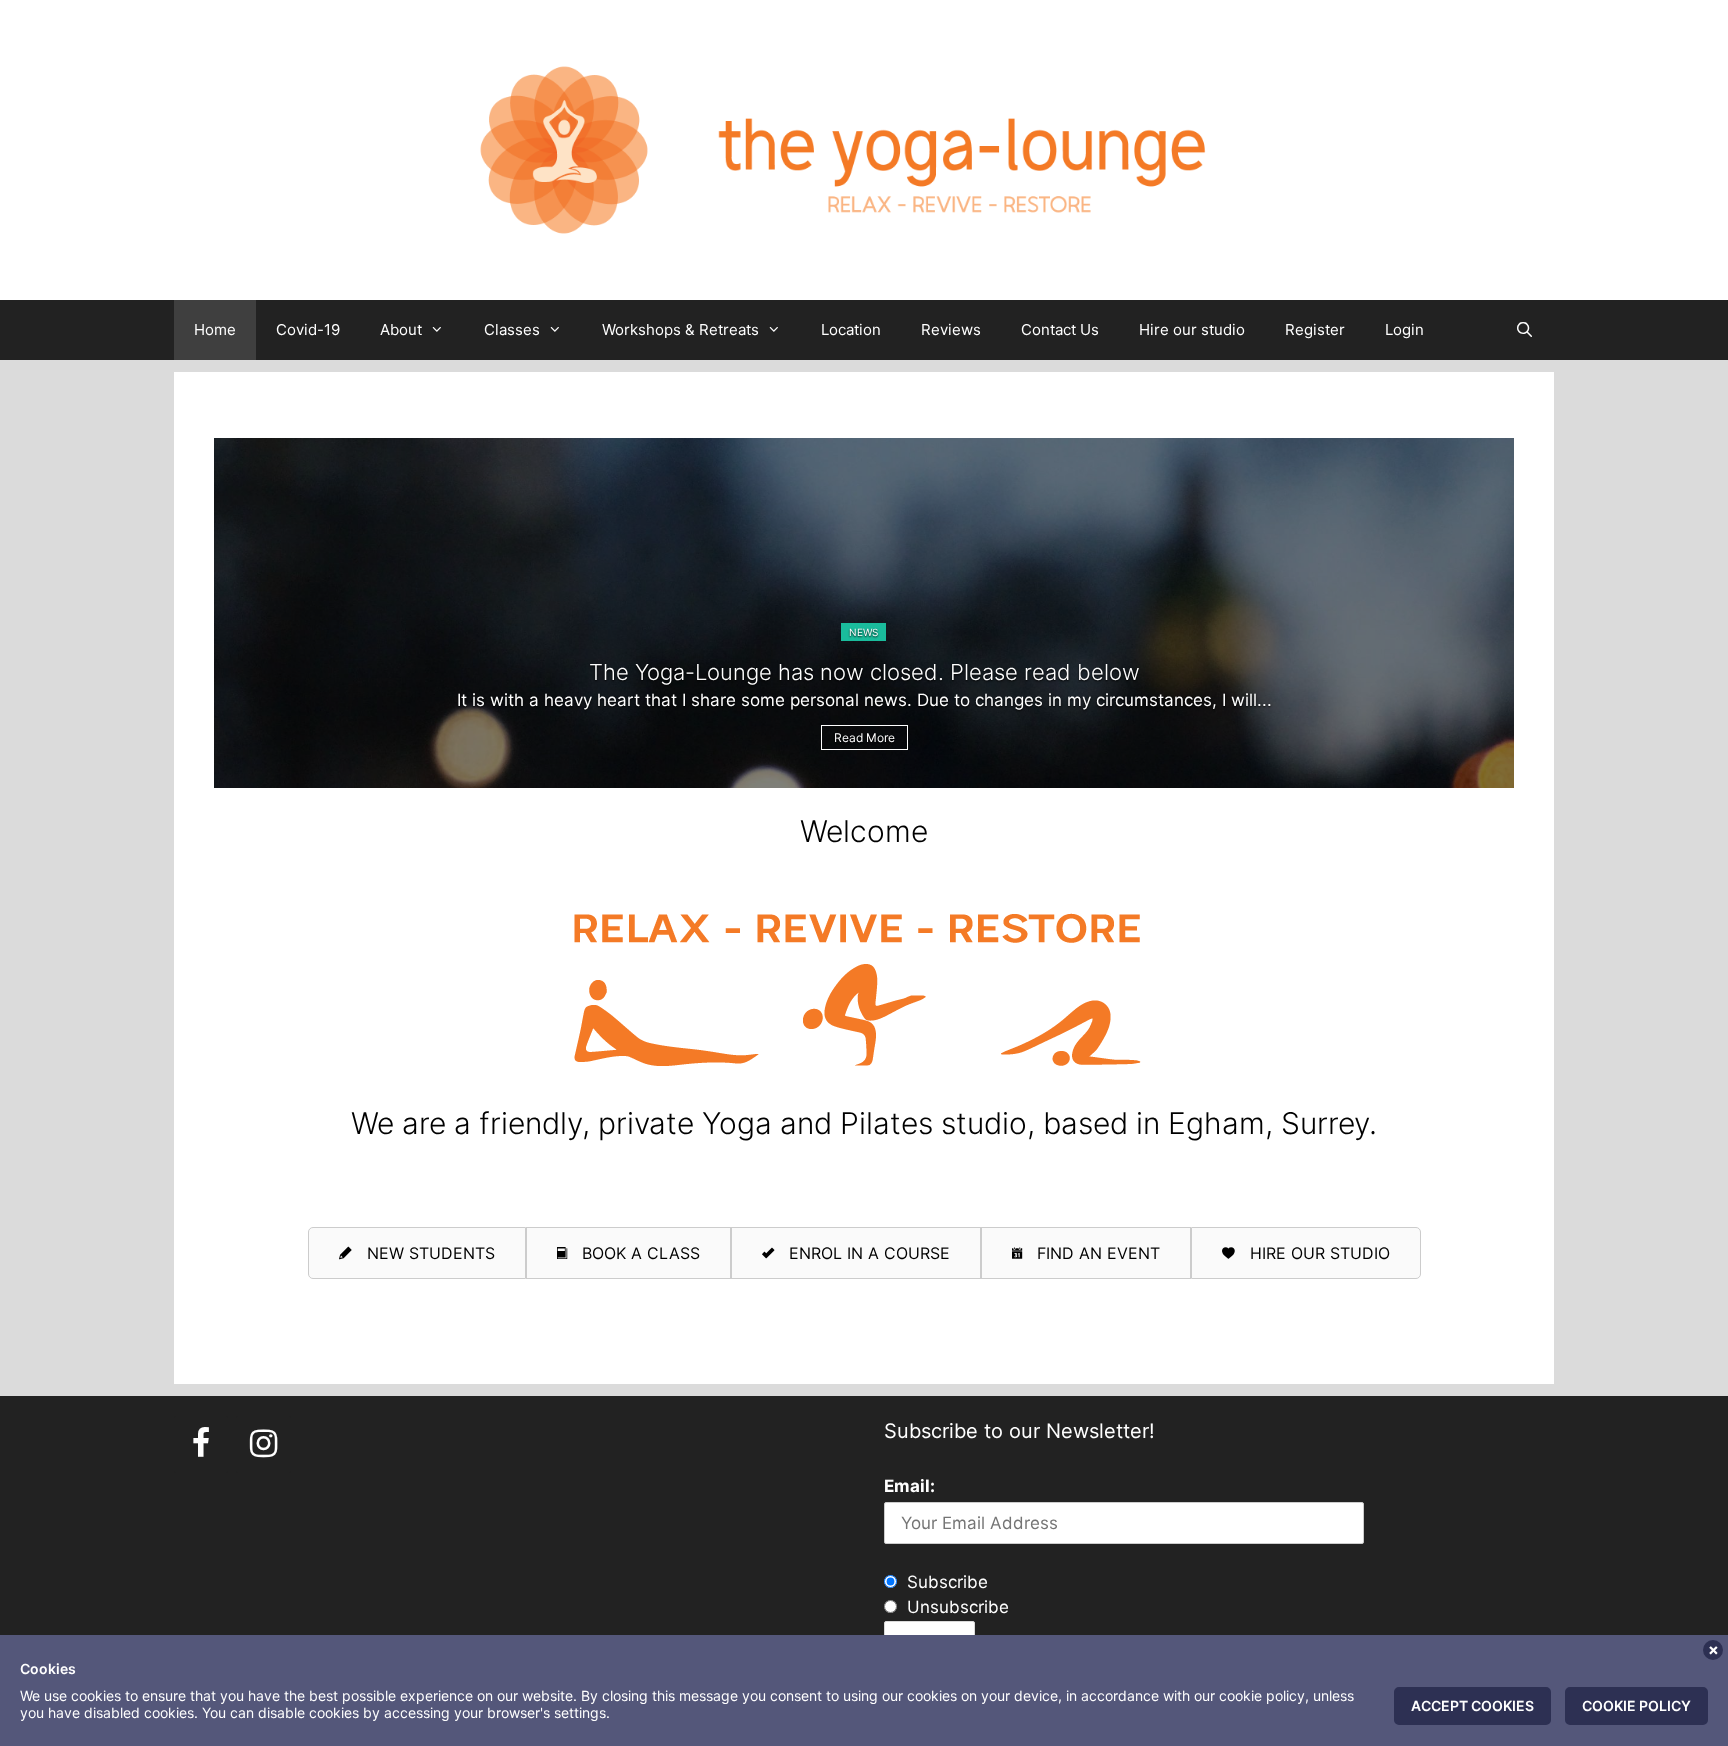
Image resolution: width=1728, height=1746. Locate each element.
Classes (512, 329)
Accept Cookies (1472, 1705)
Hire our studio (1192, 329)
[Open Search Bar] (1524, 330)
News (863, 632)
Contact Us (1060, 329)
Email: (909, 1486)
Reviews (951, 329)
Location (851, 329)
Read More (864, 737)
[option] (864, 613)
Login (1404, 329)
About (401, 329)
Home (215, 329)
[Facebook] (201, 1444)
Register (1315, 329)
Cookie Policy (1636, 1705)
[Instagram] (263, 1444)
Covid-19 (308, 329)
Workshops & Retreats (680, 329)
